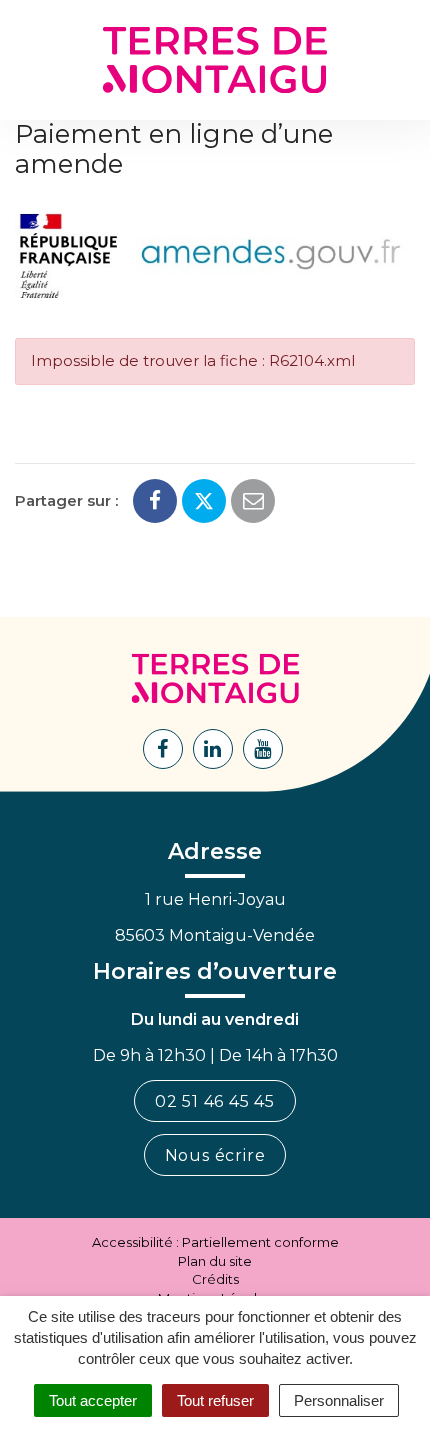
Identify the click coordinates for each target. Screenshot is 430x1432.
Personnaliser (339, 1400)
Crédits (215, 1279)
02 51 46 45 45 (215, 1101)
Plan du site (215, 1261)
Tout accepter (93, 1400)
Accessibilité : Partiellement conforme (215, 1242)
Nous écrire (215, 1155)
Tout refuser (215, 1400)
